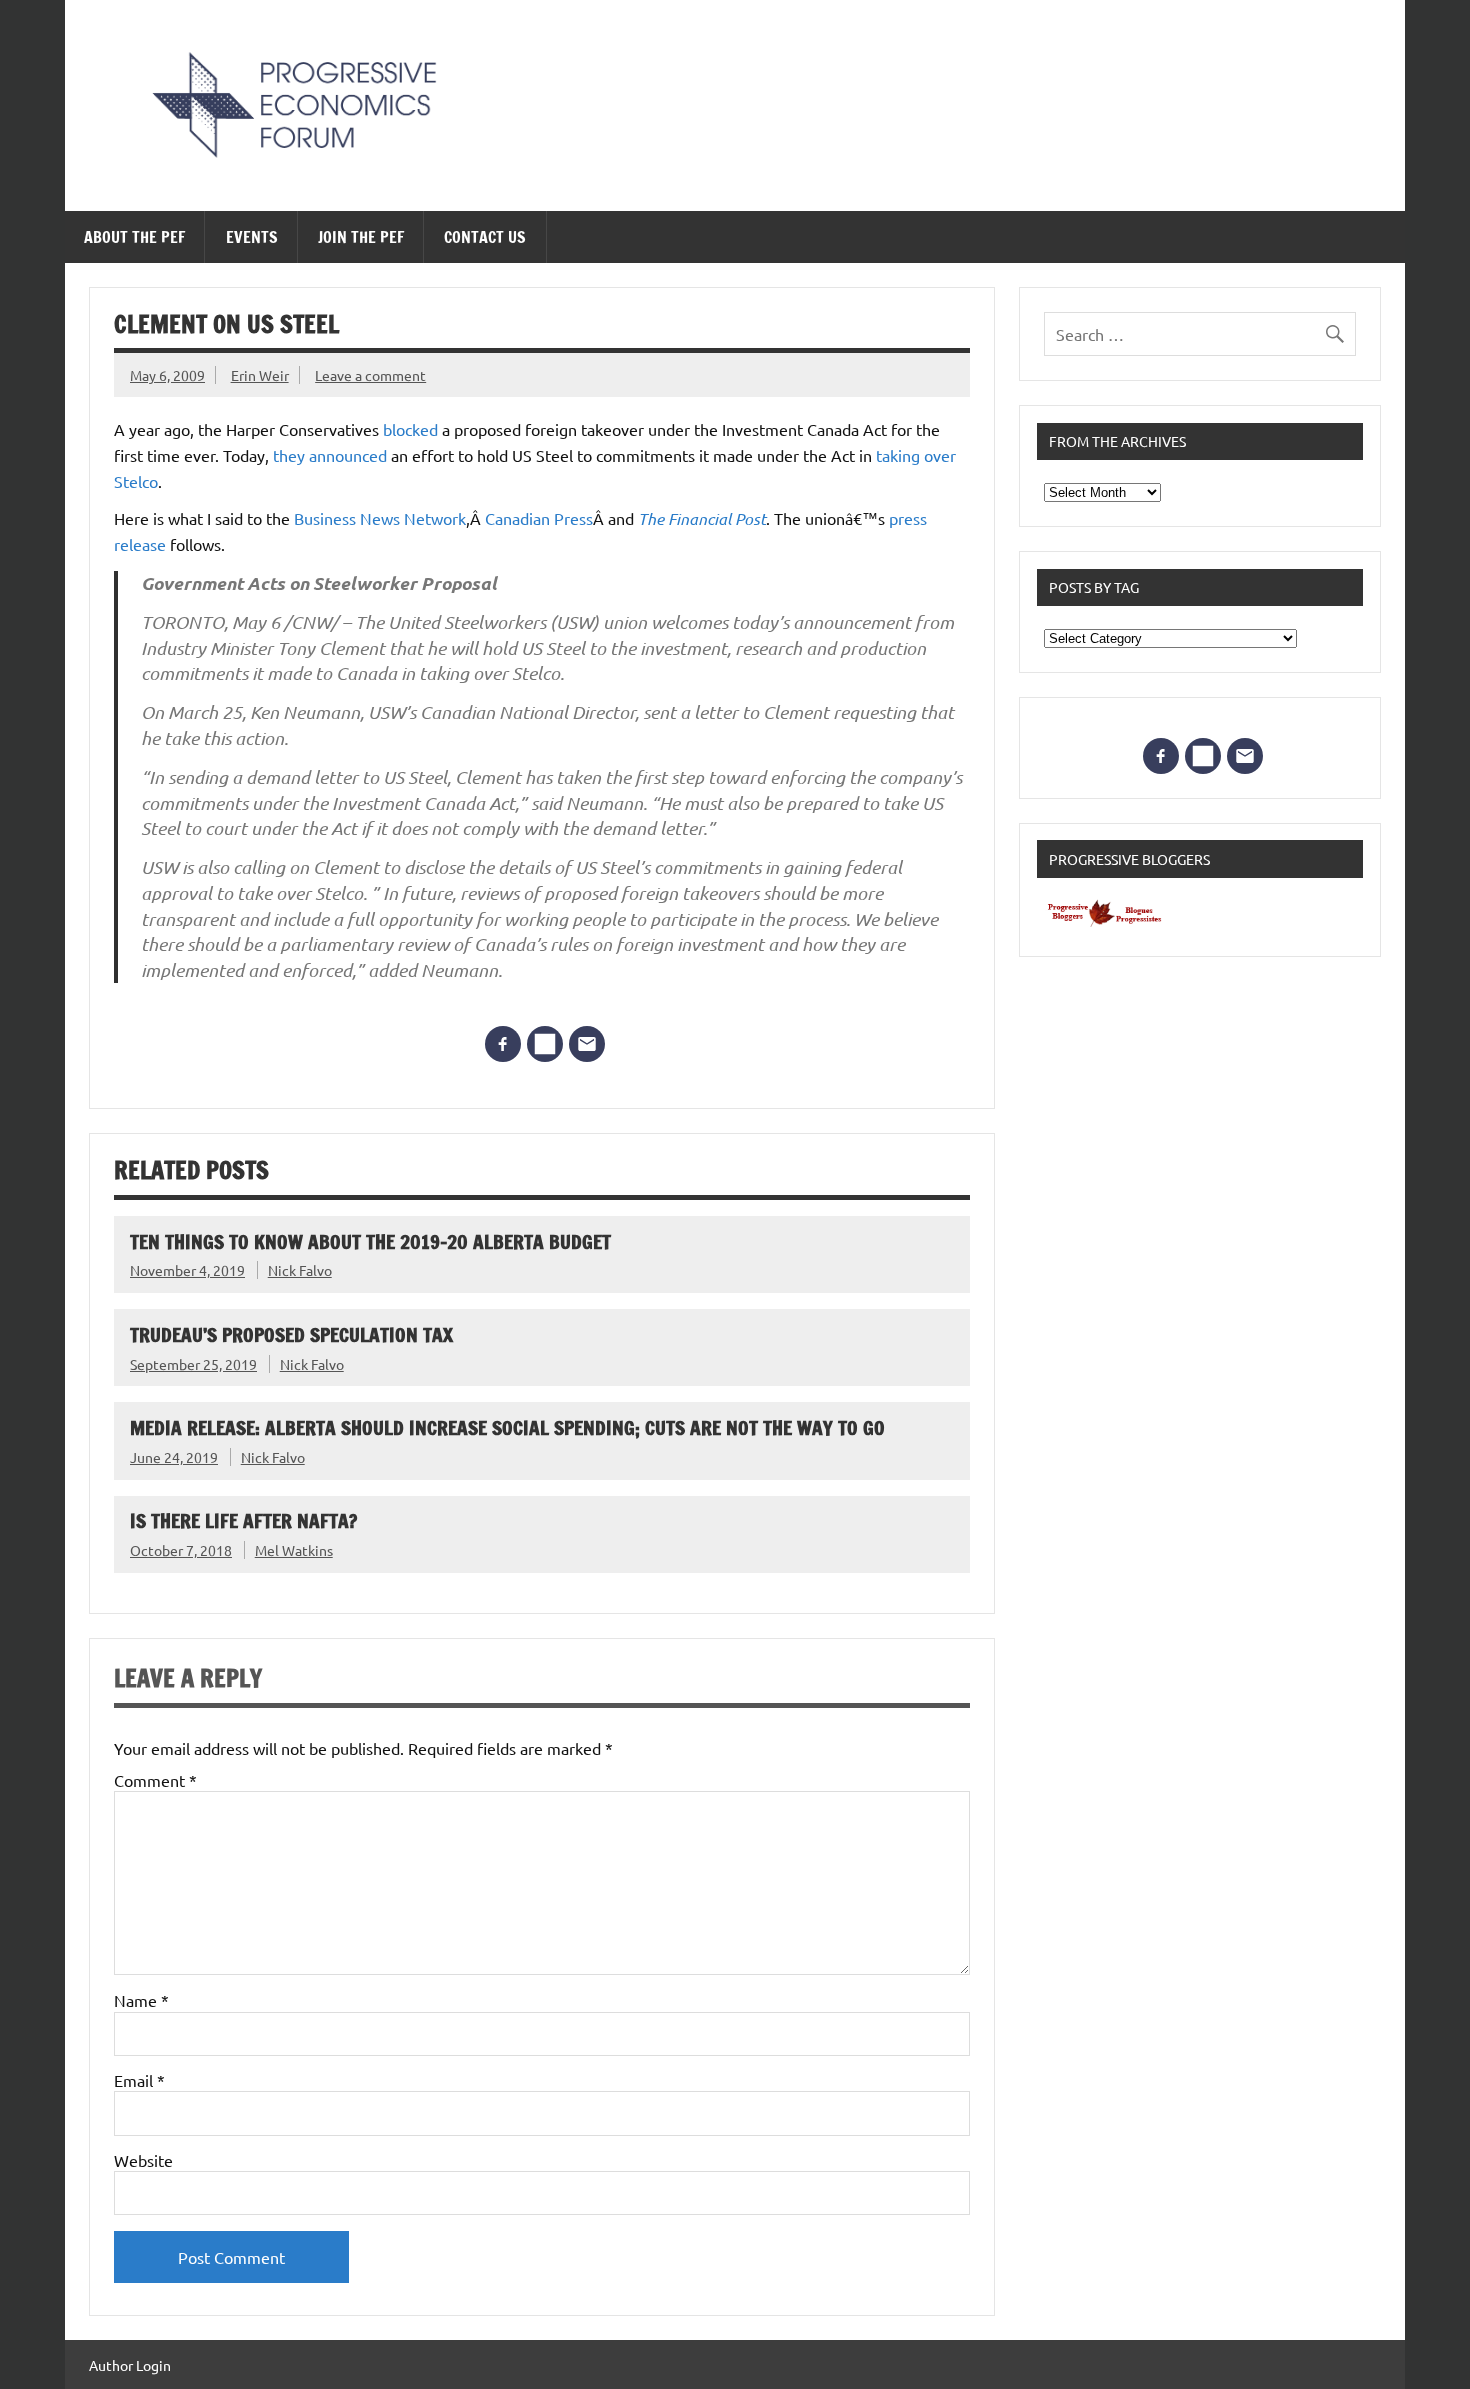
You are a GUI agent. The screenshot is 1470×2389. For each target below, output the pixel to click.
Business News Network (380, 518)
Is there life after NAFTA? (243, 1520)
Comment (155, 1780)
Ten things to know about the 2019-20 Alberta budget (370, 1241)
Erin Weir (260, 375)
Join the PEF (361, 237)
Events (252, 237)
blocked (410, 429)
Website (143, 2160)
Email (139, 2080)
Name (141, 2000)
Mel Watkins (294, 1550)
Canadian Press (539, 518)
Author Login (130, 2365)
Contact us (485, 237)
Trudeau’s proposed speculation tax (291, 1334)
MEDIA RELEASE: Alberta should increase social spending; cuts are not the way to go (507, 1427)
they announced (330, 455)
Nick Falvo (300, 1270)
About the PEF (134, 237)
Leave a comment (370, 375)
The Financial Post (702, 518)
